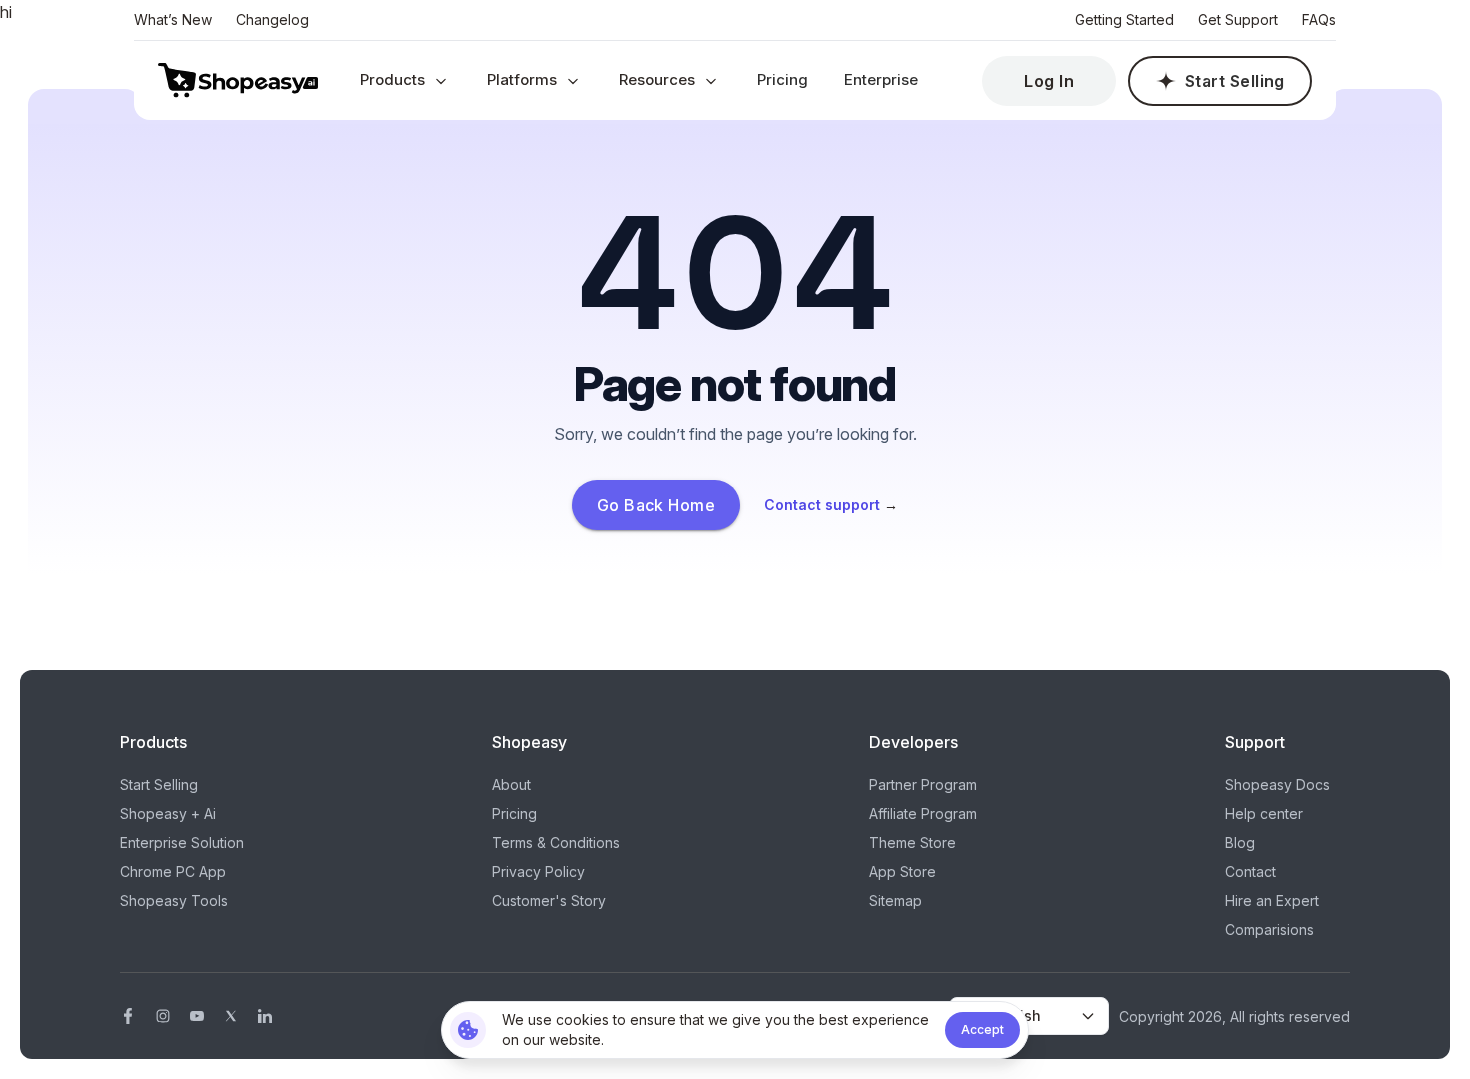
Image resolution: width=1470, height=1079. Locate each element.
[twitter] (231, 1016)
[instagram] (163, 1016)
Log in (1049, 81)
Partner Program (923, 784)
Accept (982, 1029)
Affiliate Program (923, 813)
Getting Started (1124, 19)
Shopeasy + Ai (168, 813)
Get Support (1238, 19)
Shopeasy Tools (174, 900)
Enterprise (881, 79)
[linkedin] (265, 1016)
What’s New (173, 19)
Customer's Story (549, 900)
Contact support (831, 504)
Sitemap (895, 900)
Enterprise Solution (182, 842)
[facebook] (128, 1016)
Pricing (782, 79)
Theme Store (912, 842)
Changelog (272, 19)
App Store (902, 871)
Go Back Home (656, 505)
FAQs (1319, 19)
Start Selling (1235, 81)
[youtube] (197, 1016)
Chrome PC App (173, 871)
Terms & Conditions (556, 842)
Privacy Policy (538, 871)
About (511, 784)
